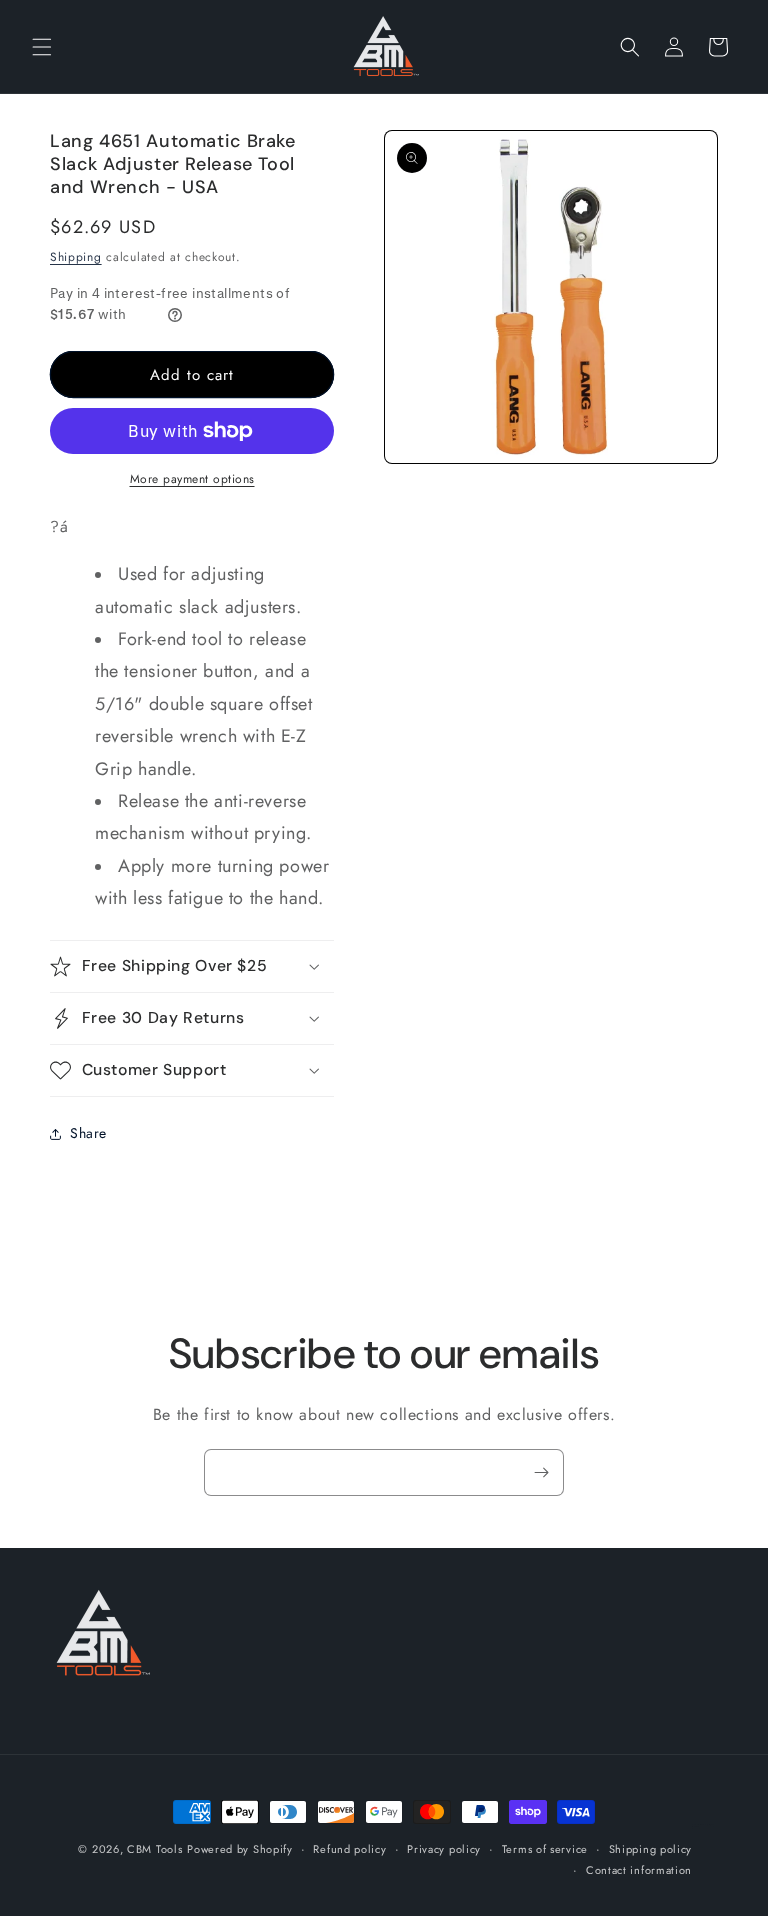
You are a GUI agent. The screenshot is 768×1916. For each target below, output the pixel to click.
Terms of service (545, 1849)
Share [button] (88, 1133)
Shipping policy (651, 1849)
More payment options (192, 479)
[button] (42, 47)
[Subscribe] (541, 1472)
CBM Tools (154, 1849)
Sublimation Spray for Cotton (703, 1825)
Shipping (76, 257)
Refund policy (349, 1849)
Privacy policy (444, 1849)
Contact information (639, 1870)
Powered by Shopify (240, 1849)
